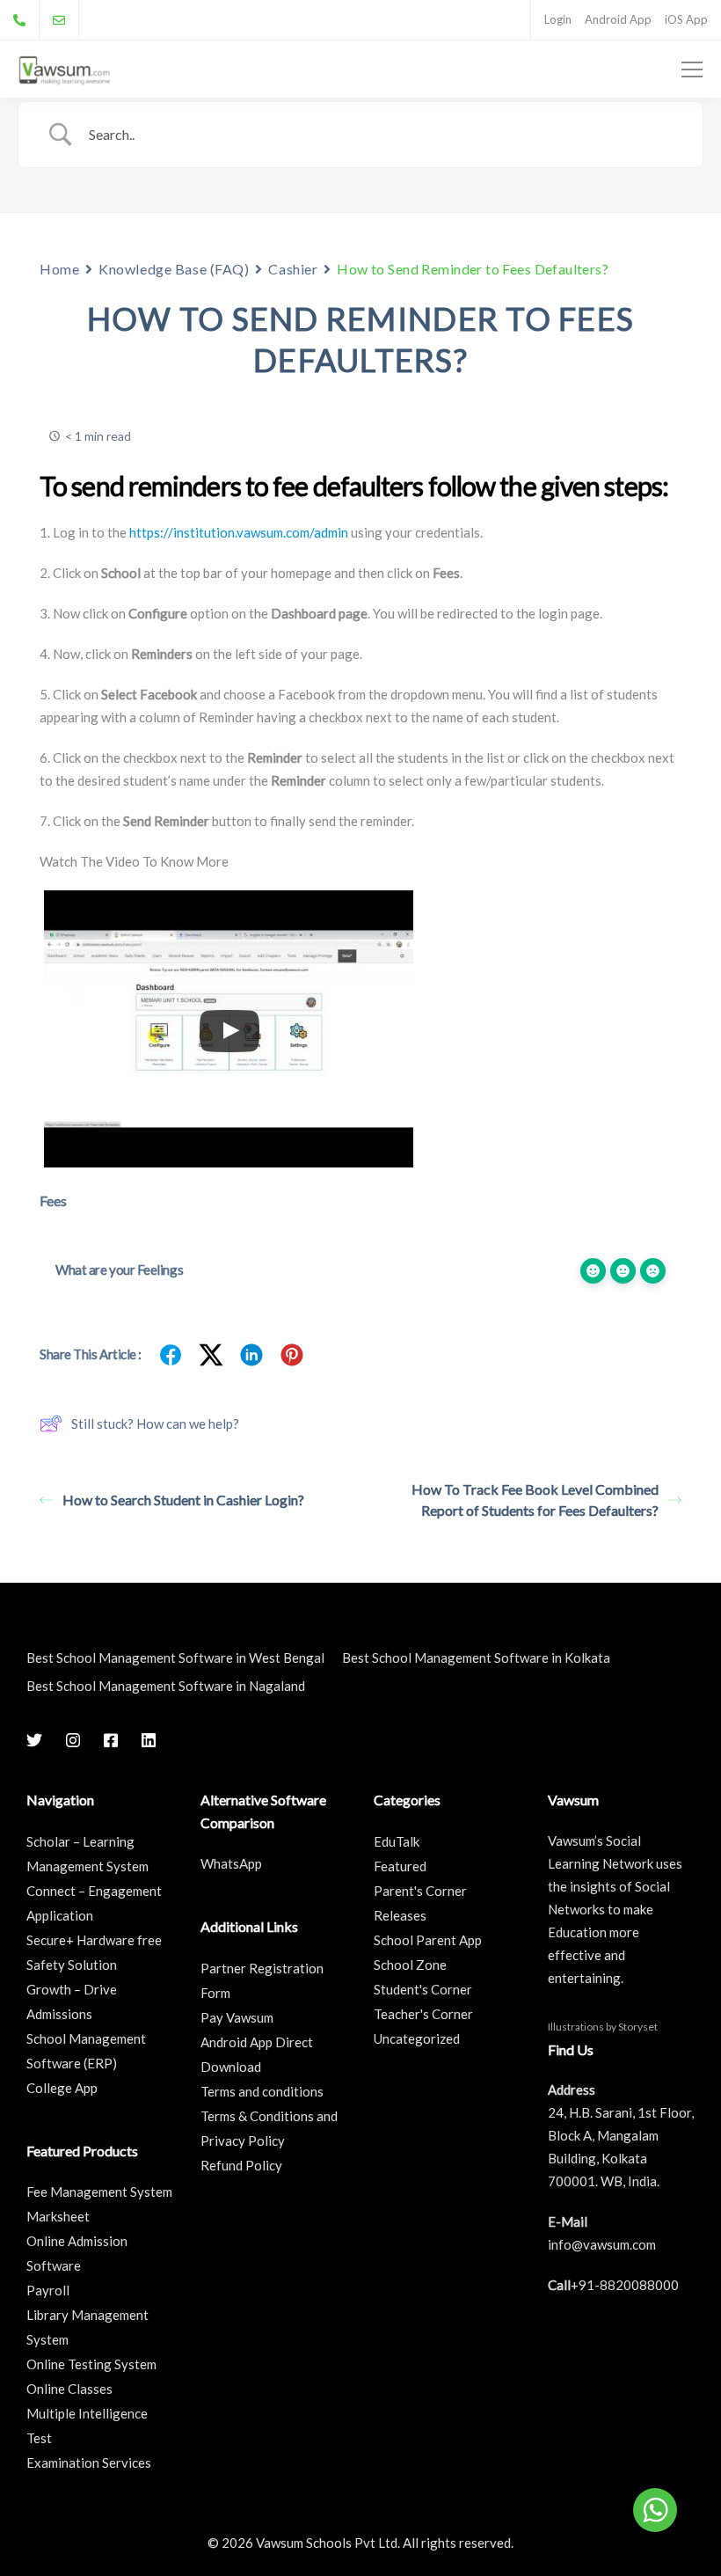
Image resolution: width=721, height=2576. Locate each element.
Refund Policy (241, 2165)
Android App (618, 19)
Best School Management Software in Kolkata (476, 1658)
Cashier (293, 269)
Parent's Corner (420, 1891)
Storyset (638, 2027)
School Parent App (428, 1940)
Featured (400, 1866)
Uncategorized (417, 2038)
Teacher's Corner (423, 2014)
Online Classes (69, 2389)
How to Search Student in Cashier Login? (183, 1500)
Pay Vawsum (237, 2017)
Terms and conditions (262, 2091)
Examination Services (89, 2463)
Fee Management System (99, 2192)
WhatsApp (231, 1863)
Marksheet (58, 2216)
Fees (53, 1200)
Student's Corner (423, 1989)
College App (62, 2088)
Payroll (48, 2290)
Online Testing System (91, 2364)
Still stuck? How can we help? (155, 1423)
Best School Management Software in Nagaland (166, 1686)
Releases (400, 1915)
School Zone (410, 1965)
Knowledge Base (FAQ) (174, 269)
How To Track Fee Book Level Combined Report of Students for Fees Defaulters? (535, 1500)
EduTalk (397, 1841)
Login (558, 19)
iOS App (686, 19)
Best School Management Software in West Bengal (175, 1658)
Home (59, 269)
